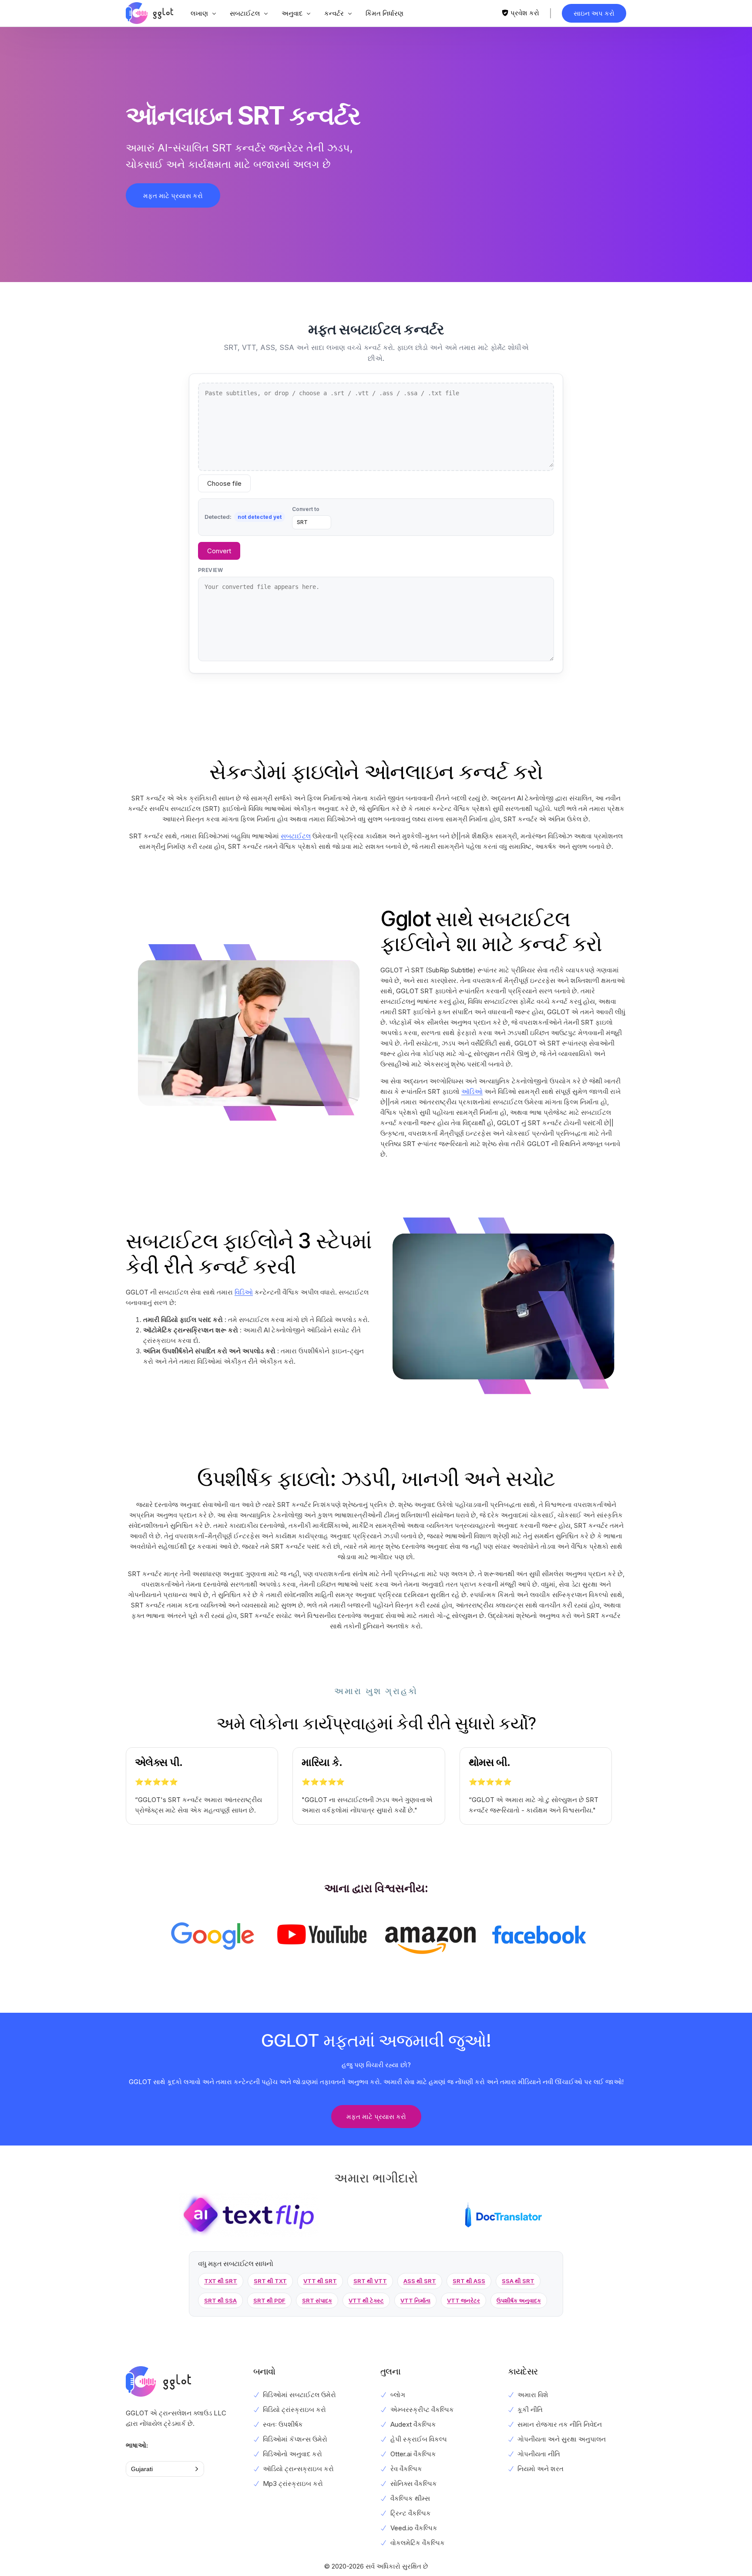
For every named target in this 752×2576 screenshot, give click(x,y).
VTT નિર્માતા (415, 2300)
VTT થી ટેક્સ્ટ (366, 2300)
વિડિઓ (244, 1292)
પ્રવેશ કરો (525, 13)
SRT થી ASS (469, 2281)
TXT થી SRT (221, 2281)
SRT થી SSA (220, 2300)
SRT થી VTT (370, 2281)
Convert (219, 551)
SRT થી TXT (270, 2281)
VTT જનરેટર (463, 2300)
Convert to (306, 509)
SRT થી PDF (269, 2300)
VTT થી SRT (320, 2281)
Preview (210, 570)
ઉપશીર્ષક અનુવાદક (519, 2300)
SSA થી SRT (518, 2281)
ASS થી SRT (420, 2281)
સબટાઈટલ (296, 836)
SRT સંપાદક (317, 2300)
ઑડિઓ (472, 1091)
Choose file (224, 483)
